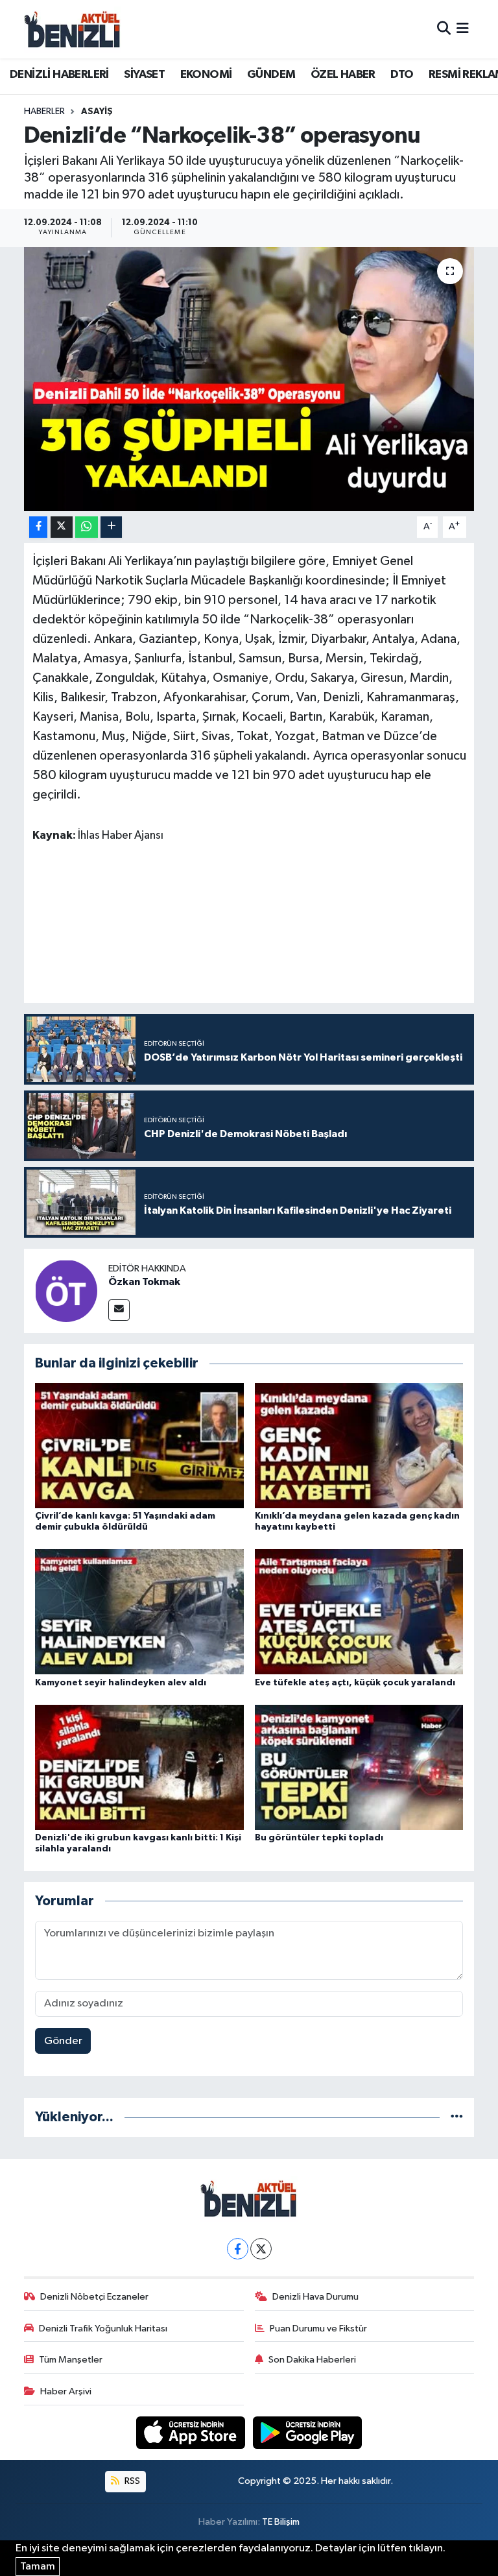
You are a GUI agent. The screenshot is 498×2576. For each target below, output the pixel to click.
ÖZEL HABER (343, 75)
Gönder (63, 2041)
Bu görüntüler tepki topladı (319, 1838)
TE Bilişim (281, 2522)
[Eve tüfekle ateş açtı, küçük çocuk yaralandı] (359, 1612)
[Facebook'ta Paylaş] (38, 527)
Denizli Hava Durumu (315, 2297)
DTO (402, 75)
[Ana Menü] (463, 29)
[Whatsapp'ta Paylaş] (87, 527)
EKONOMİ (206, 75)
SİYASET (144, 75)
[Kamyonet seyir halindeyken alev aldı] (139, 1612)
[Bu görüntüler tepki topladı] (359, 1767)
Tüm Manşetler (71, 2360)
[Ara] (444, 29)
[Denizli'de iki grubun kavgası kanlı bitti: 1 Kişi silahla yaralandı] (139, 1767)
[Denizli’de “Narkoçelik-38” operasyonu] (249, 379)
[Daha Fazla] (111, 527)
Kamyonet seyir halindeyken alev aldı (121, 1683)
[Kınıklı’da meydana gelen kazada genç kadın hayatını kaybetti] (359, 1445)
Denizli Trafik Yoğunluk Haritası (103, 2329)
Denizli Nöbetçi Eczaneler (94, 2297)
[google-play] (308, 2432)
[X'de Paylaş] (62, 527)
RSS (131, 2481)
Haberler (44, 112)
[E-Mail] (119, 1310)
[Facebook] (238, 2249)
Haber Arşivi (66, 2391)
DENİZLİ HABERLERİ (59, 75)
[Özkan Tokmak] (66, 1291)
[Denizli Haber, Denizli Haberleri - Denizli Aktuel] (73, 29)
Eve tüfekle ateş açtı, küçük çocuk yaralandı (355, 1683)
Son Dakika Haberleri (312, 2360)
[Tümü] (457, 2117)
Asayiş (97, 112)
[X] (261, 2249)
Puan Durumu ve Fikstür (318, 2329)
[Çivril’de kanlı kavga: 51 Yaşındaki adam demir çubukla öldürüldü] (139, 1445)
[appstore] (192, 2432)
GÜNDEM (271, 75)
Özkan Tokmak (144, 1282)
